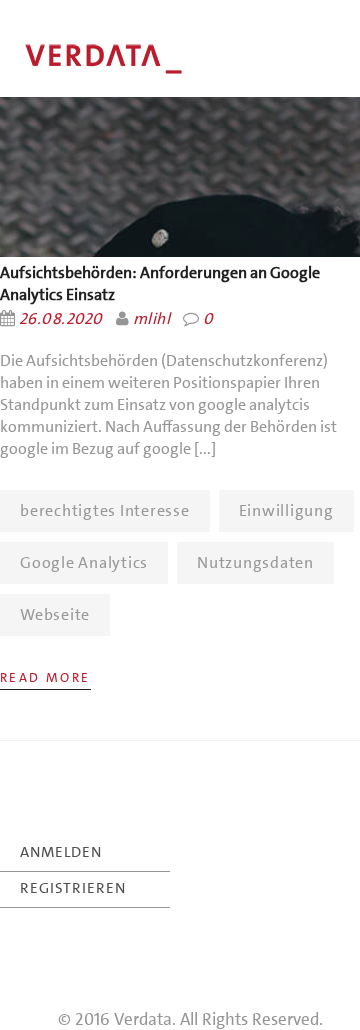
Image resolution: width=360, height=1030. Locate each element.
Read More (45, 677)
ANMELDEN (61, 852)
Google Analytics (84, 562)
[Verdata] (150, 59)
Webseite (55, 614)
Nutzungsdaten (255, 562)
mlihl (151, 318)
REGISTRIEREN (73, 888)
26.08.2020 (61, 318)
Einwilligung (286, 510)
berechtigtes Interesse (105, 510)
